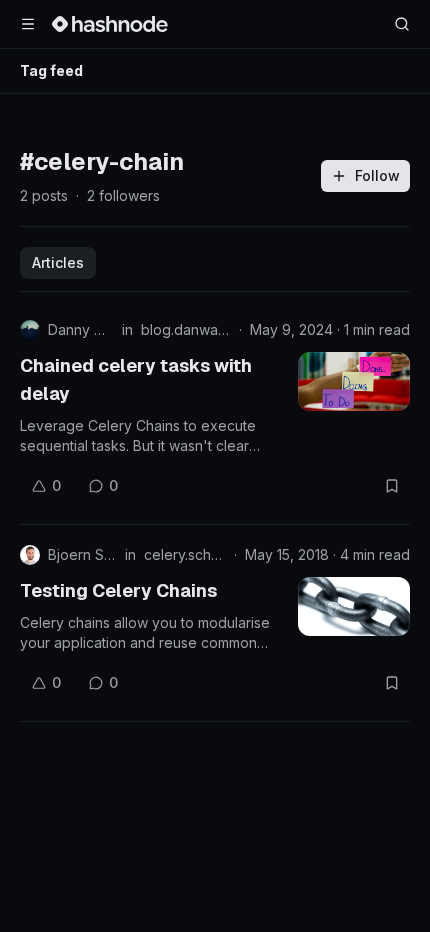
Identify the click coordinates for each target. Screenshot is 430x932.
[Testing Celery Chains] (354, 606)
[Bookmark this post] (392, 486)
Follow (377, 175)
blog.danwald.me (186, 329)
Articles (58, 262)
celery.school (185, 554)
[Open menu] (28, 24)
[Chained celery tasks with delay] (354, 381)
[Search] (402, 24)
